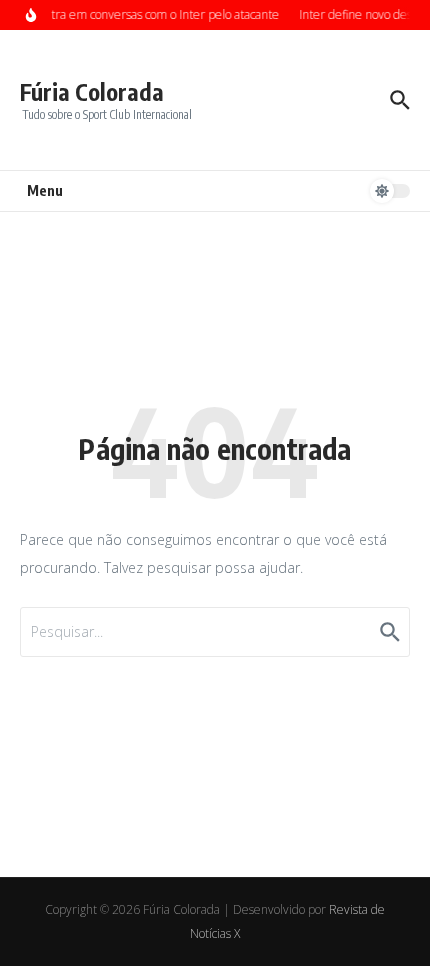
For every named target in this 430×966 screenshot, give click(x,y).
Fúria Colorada (92, 91)
